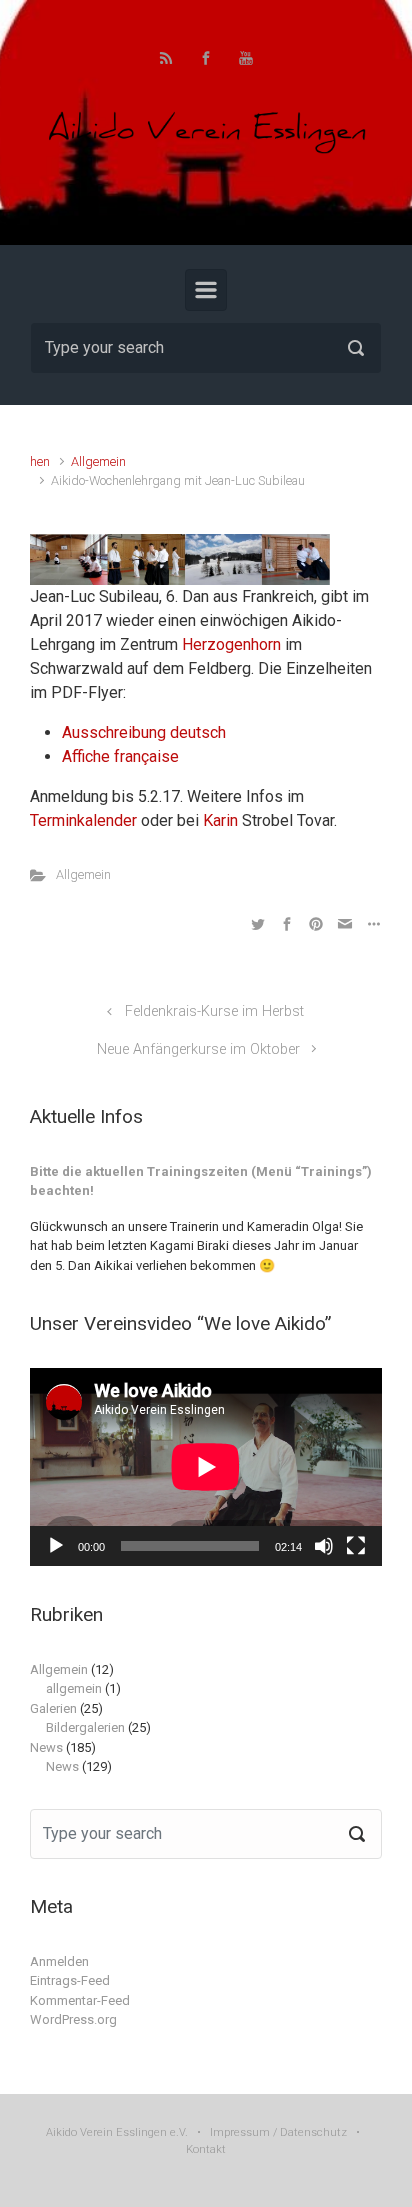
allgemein (74, 1688)
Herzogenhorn (231, 644)
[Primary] (206, 290)
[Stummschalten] (324, 1546)
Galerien (53, 1708)
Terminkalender (83, 820)
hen (40, 461)
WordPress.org (73, 2019)
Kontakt (206, 2149)
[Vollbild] (356, 1546)
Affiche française (120, 756)
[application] (206, 1467)
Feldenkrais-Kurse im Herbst (214, 1011)
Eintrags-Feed (70, 1980)
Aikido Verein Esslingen (106, 2132)
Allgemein (98, 461)
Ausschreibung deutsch (144, 732)
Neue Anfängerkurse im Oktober (198, 1049)
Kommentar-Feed (80, 2000)
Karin (220, 820)
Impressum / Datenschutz (278, 2132)
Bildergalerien (85, 1727)
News (46, 1747)
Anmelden (59, 1961)
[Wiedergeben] (56, 1546)
